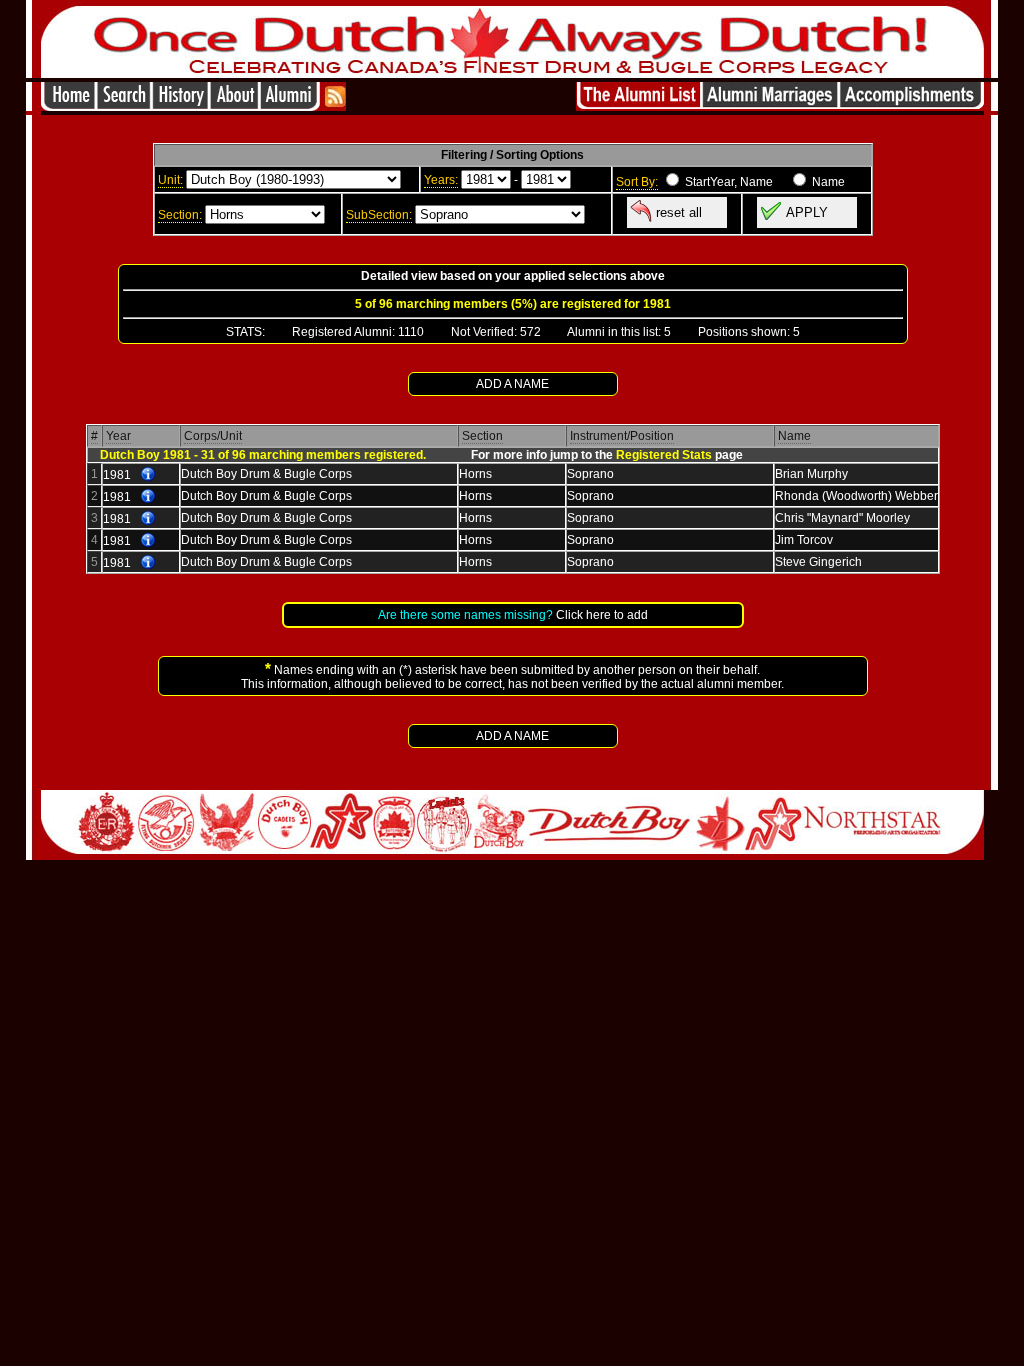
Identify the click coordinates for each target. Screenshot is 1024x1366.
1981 (117, 475)
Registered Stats (664, 455)
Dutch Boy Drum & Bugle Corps (266, 474)
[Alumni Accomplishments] (911, 105)
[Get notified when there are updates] (334, 105)
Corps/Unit (213, 436)
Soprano (590, 474)
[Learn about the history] (180, 105)
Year (118, 436)
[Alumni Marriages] (770, 105)
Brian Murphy (811, 474)
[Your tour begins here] (123, 105)
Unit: (170, 180)
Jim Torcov (804, 540)
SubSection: (379, 215)
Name (794, 436)
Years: (441, 180)
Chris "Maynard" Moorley (842, 518)
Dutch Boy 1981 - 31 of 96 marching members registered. (263, 455)
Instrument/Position (622, 436)
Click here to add (602, 615)
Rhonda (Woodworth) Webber (856, 496)
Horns (475, 474)
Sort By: (637, 182)
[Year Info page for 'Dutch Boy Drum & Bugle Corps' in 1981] (148, 475)
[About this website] (234, 105)
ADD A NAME (512, 384)
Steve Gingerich (818, 562)
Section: (180, 215)
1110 (411, 332)
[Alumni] (291, 105)
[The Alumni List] (639, 105)
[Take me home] (68, 105)
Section (482, 436)
